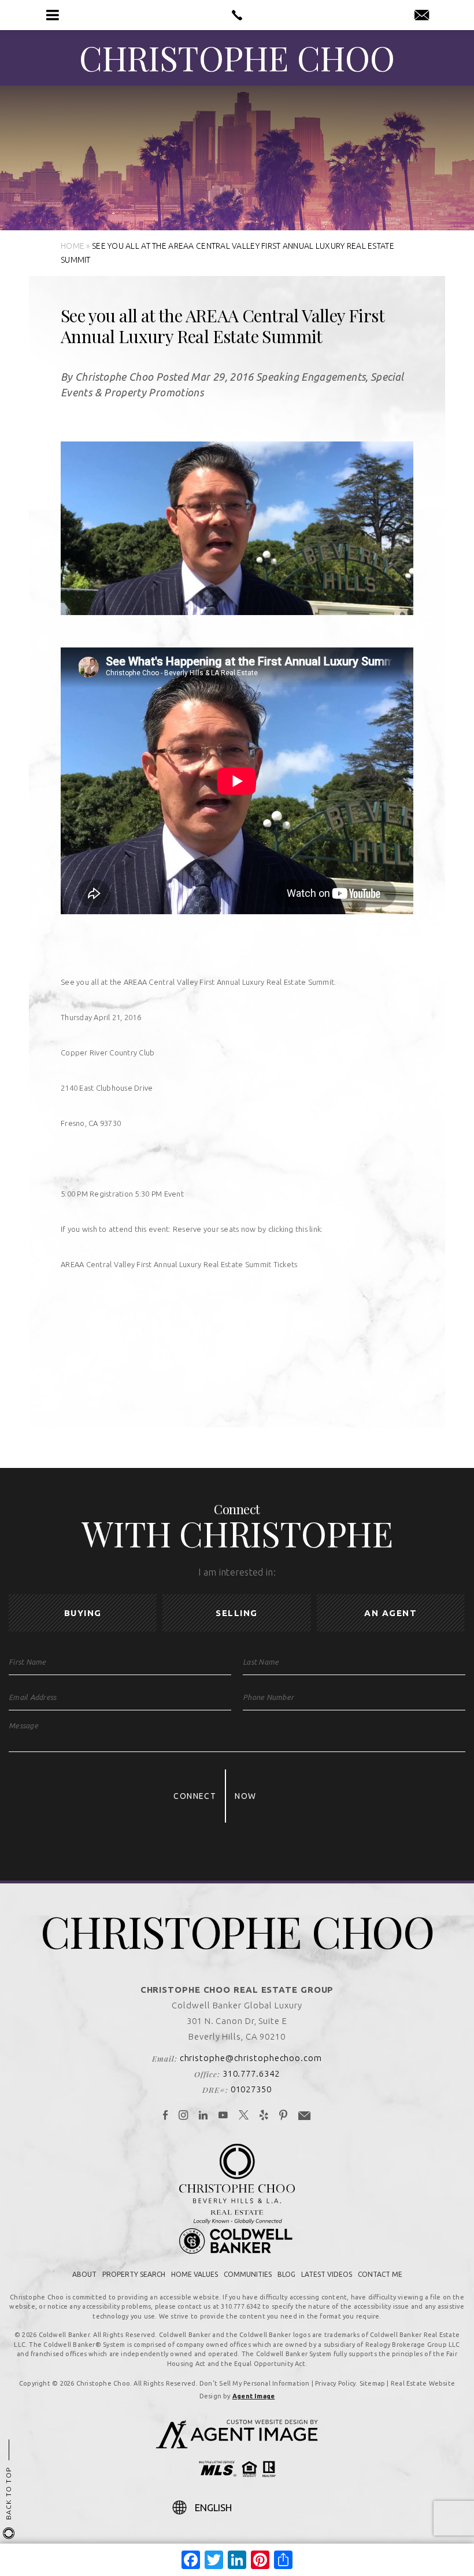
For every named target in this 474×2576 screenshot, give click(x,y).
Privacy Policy (335, 2383)
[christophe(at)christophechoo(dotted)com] (422, 16)
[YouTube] (223, 2116)
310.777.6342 (251, 2073)
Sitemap (373, 2383)
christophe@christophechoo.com (251, 2058)
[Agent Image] (237, 2445)
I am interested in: (237, 1572)
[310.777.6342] (237, 15)
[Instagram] (184, 2116)
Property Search (134, 2274)
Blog (286, 2274)
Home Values (195, 2274)
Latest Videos (327, 2274)
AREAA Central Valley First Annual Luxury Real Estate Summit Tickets (179, 1264)
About (84, 2274)
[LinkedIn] (203, 2116)
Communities (248, 2274)
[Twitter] (244, 2116)
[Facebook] (166, 2116)
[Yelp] (264, 2116)
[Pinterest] (284, 2116)
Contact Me (380, 2274)
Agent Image (253, 2396)
